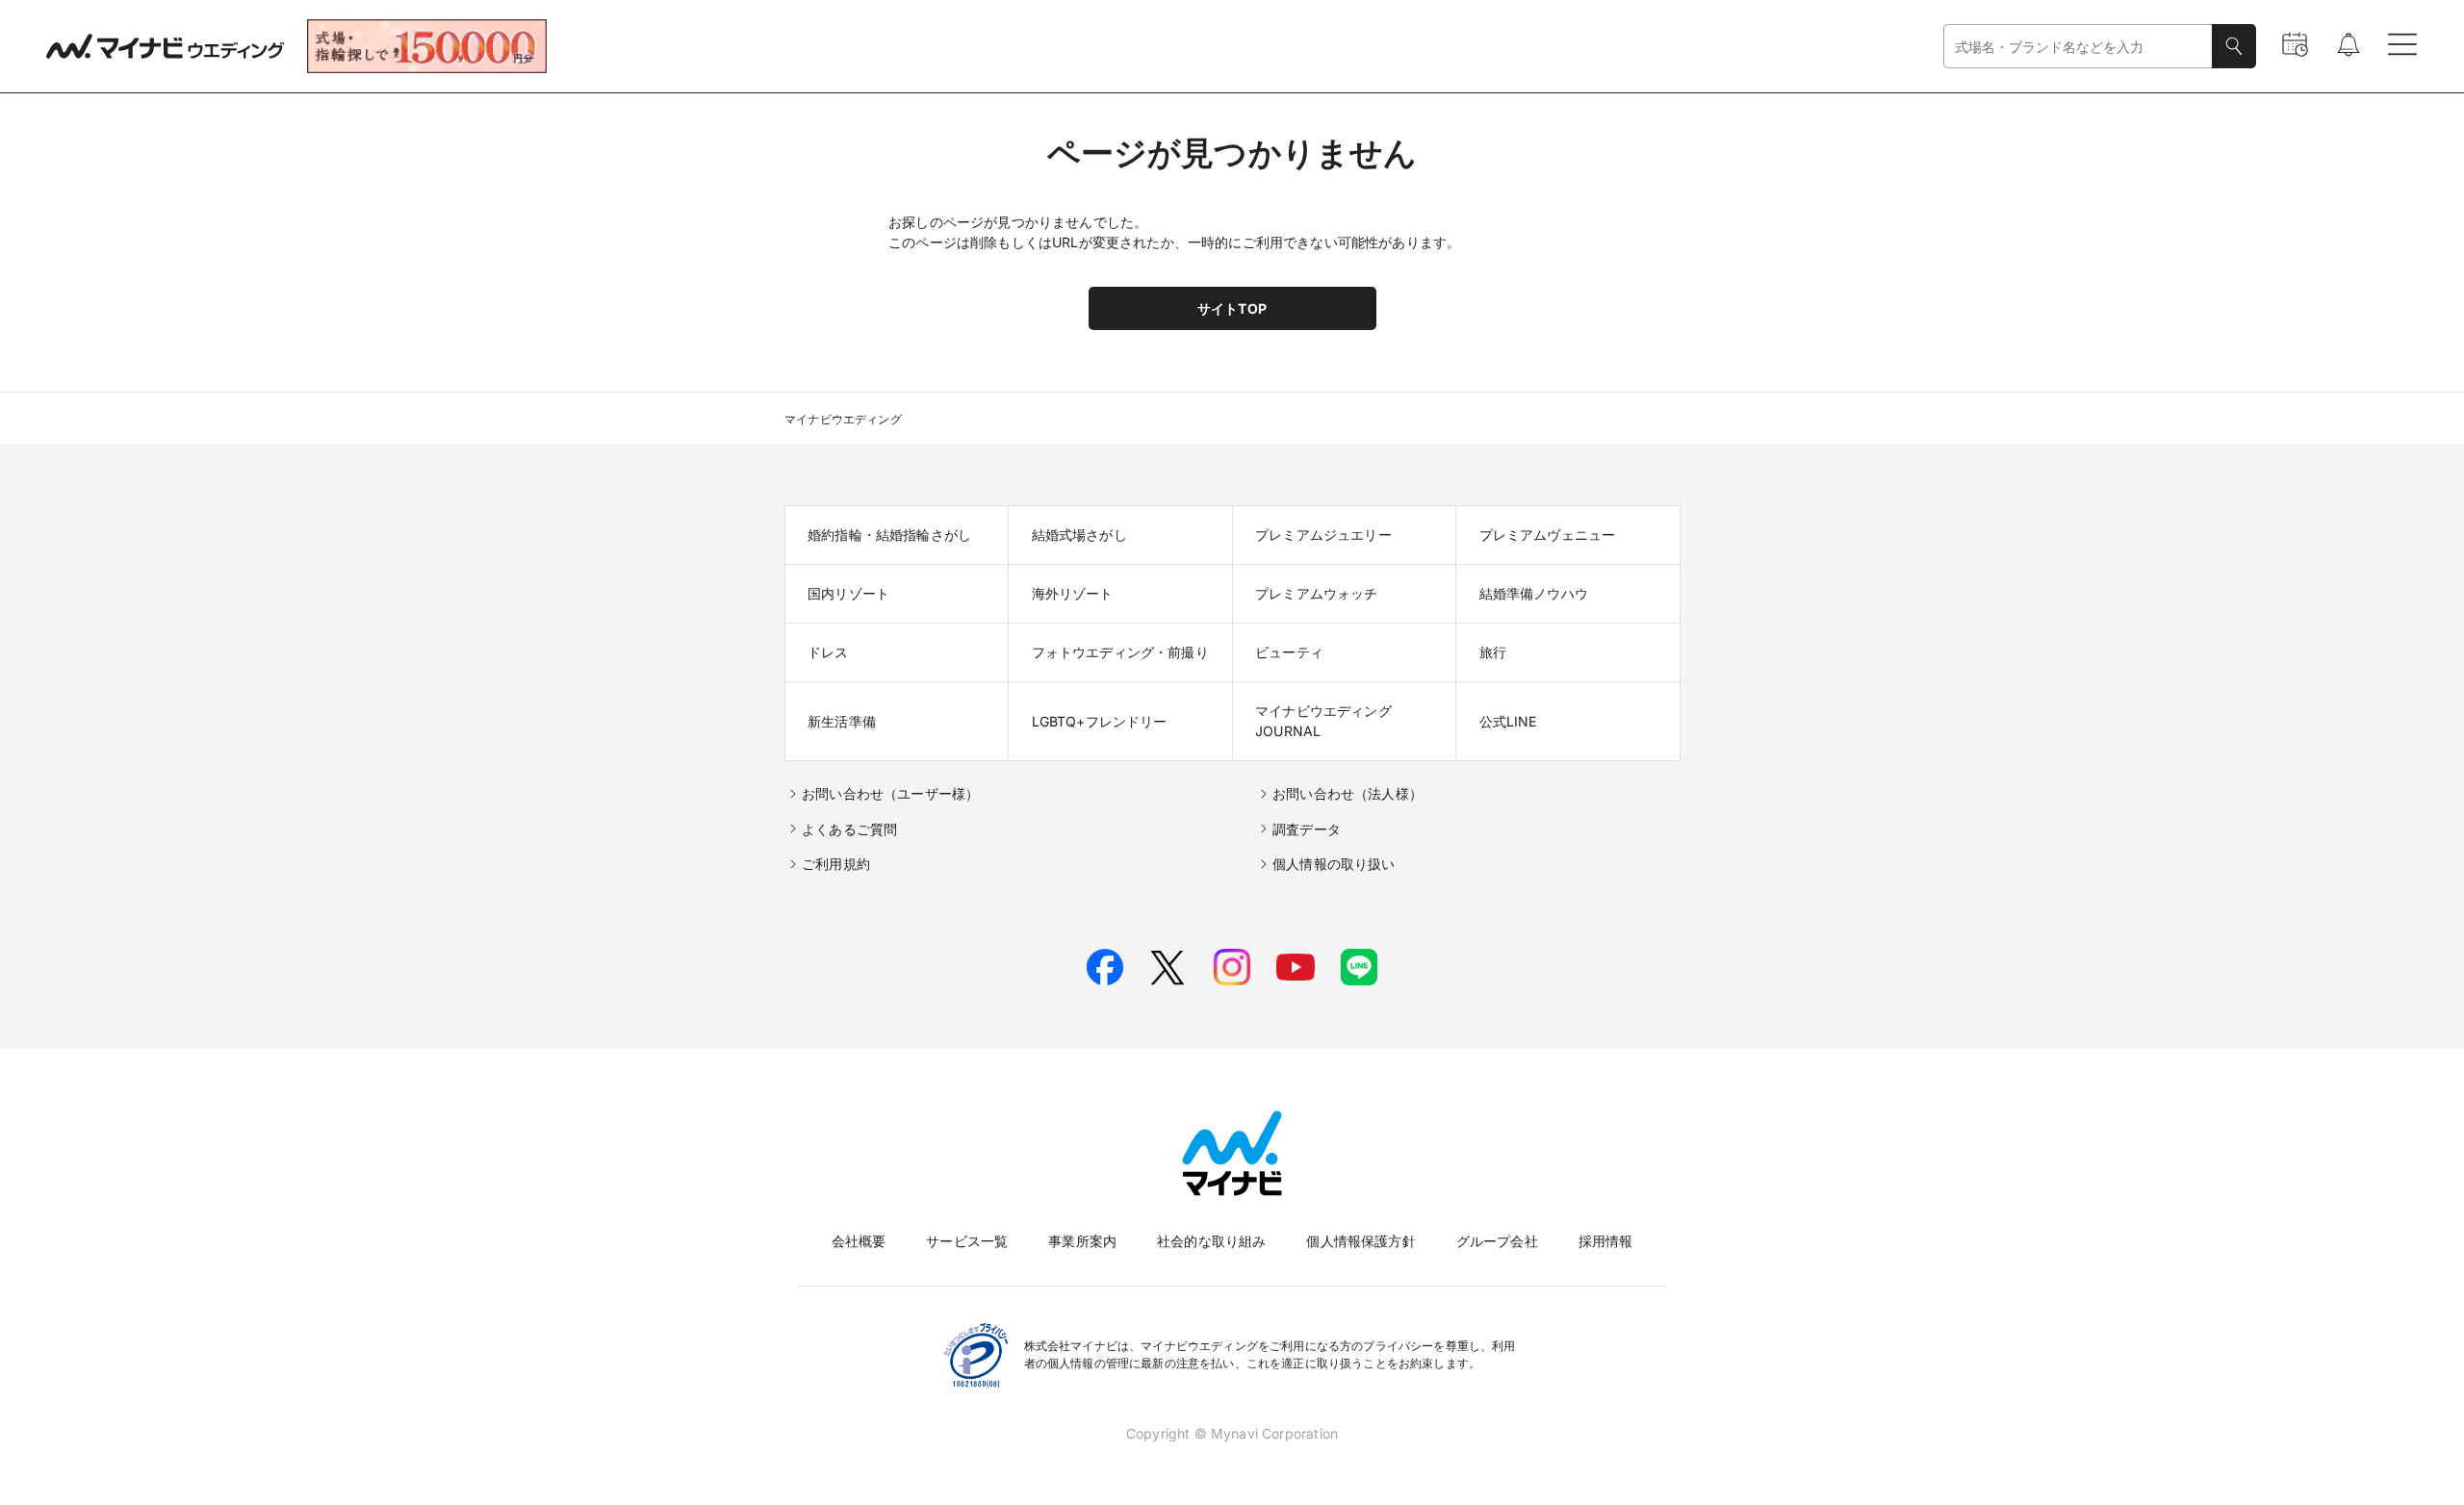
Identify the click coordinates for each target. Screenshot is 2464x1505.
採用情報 (1606, 1241)
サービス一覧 (967, 1241)
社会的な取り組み (1211, 1241)
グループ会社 (1497, 1241)
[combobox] (2078, 47)
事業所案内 (1082, 1241)
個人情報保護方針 (1360, 1241)
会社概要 (859, 1241)
